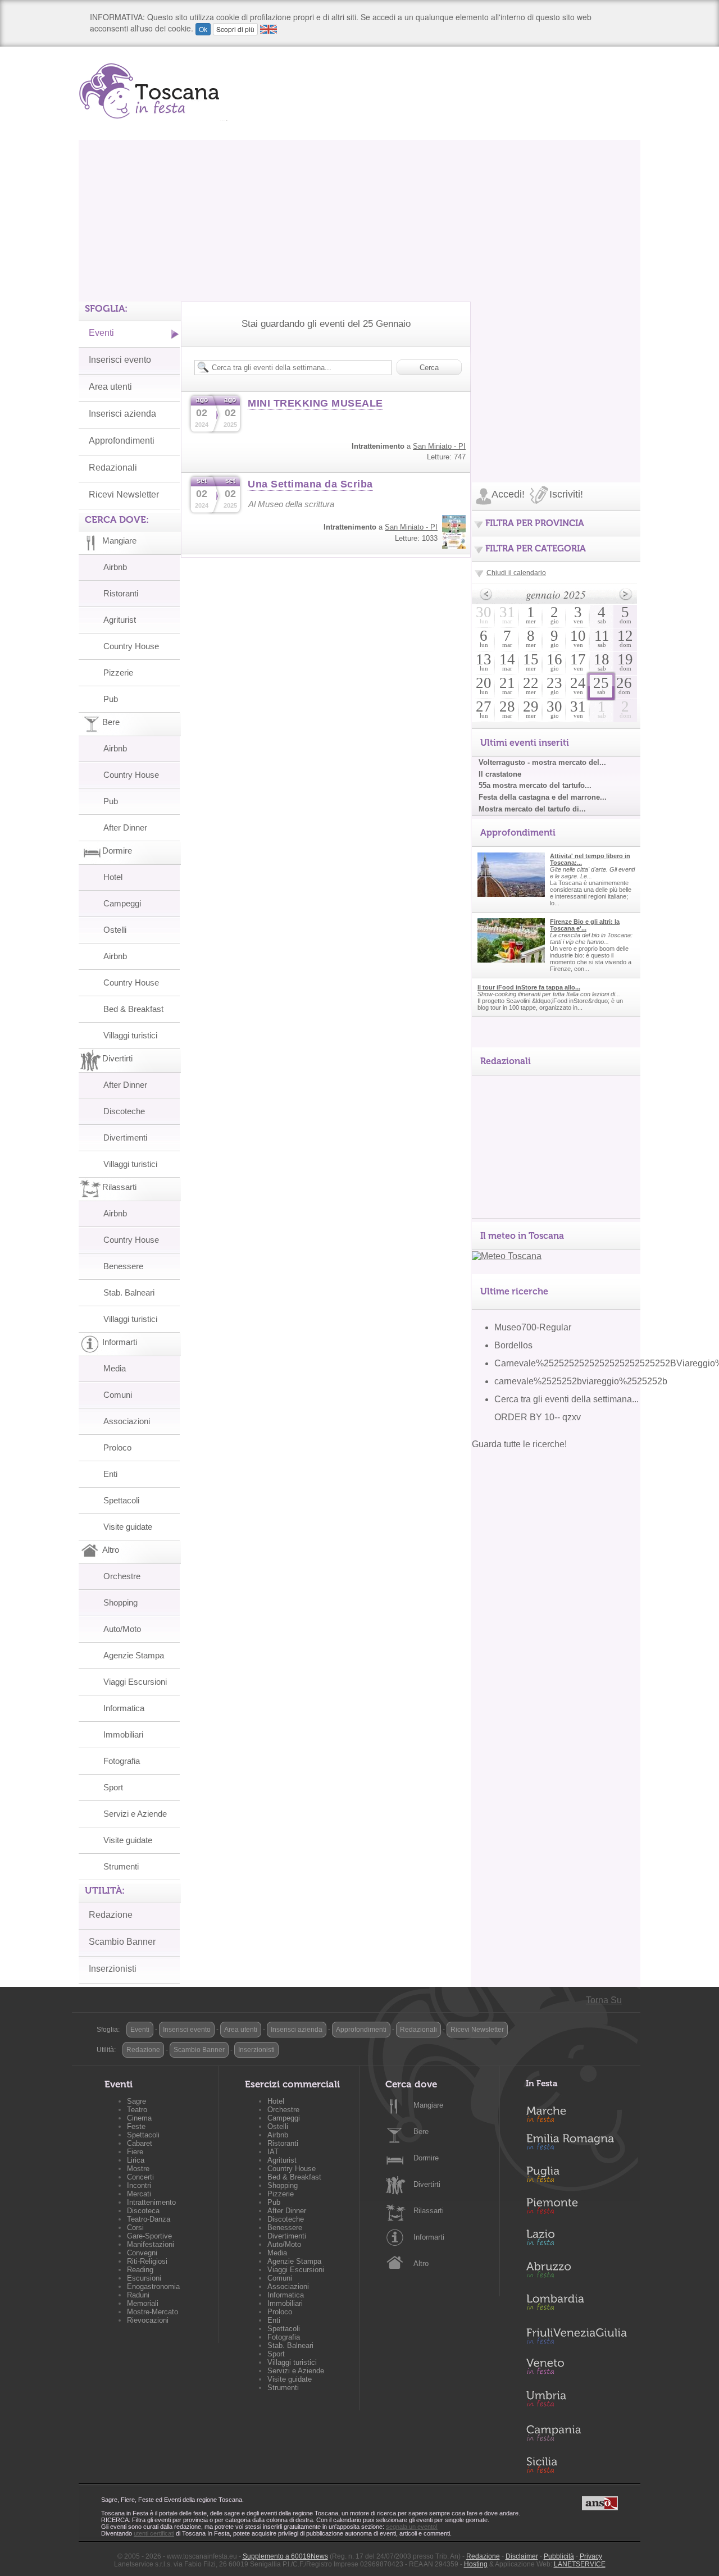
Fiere (135, 2152)
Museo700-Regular (533, 1327)
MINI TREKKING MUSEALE (315, 403)
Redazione (111, 1915)
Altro (421, 2263)
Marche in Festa (576, 2113)
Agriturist (120, 620)
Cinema (139, 2118)
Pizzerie (118, 673)
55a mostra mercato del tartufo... (535, 785)
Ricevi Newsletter (124, 494)
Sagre (136, 2101)
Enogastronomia (153, 2287)
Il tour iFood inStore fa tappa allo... (529, 987)
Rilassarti (429, 2211)
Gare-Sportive (149, 2236)
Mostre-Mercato (153, 2312)
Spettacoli (121, 1500)
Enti (110, 1474)
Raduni (138, 2295)
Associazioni (127, 1421)
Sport (113, 1787)
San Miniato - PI (439, 446)
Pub (111, 699)
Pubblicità (559, 2556)
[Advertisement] (359, 218)
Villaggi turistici (130, 1035)
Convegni (142, 2253)
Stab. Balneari (129, 1292)
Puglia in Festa (576, 2177)
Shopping (120, 1602)
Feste (136, 2126)
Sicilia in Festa (576, 2465)
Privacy (591, 2556)
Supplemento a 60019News (285, 2556)
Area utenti (110, 387)
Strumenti (121, 1866)
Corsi (135, 2228)
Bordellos (513, 1345)
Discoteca (143, 2211)
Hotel (113, 877)
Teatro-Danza (149, 2219)
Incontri (139, 2185)
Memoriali (143, 2303)
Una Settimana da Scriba (310, 484)
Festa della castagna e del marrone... (543, 797)
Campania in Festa (576, 2433)
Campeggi (122, 903)
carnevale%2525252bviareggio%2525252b (581, 1381)
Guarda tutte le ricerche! (519, 1444)
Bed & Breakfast (133, 1009)
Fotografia (122, 1761)
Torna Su (604, 2000)
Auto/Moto (122, 1629)
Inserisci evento (120, 360)
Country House (131, 646)
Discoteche (124, 1111)
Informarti (429, 2237)
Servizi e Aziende (135, 1814)
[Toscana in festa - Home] (153, 91)
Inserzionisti (113, 1969)
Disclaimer (522, 2556)
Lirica (136, 2160)
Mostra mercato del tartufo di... (532, 809)
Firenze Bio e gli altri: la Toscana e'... (585, 925)
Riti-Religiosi (147, 2261)
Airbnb (115, 567)
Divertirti (427, 2184)
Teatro (137, 2110)
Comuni (118, 1395)
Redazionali (113, 468)
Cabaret (140, 2143)
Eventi (101, 333)
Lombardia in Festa (576, 2305)
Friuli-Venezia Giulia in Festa (576, 2337)
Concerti (140, 2177)
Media (115, 1368)
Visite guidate (128, 1527)
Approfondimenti (122, 441)
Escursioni (144, 2278)
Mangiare (428, 2105)
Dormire (426, 2158)
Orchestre (122, 1576)
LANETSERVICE (580, 2564)
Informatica (124, 1708)
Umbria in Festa (576, 2401)
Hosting (476, 2564)
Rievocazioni (148, 2320)
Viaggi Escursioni (135, 1682)
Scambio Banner (122, 1942)
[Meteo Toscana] (507, 1256)
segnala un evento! (412, 2527)
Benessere (123, 1266)
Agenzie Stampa (134, 1655)
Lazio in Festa (576, 2241)
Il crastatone (500, 774)
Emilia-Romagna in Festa (576, 2145)
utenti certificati (154, 2533)
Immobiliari (123, 1734)
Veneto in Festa (576, 2369)
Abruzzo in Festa (576, 2273)
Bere (421, 2132)
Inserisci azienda (122, 414)
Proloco (117, 1447)
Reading (140, 2270)
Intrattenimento (151, 2202)
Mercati (139, 2194)
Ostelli (115, 930)
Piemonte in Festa (576, 2209)
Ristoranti (121, 593)
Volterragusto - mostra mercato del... (542, 762)
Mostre (138, 2169)
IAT (273, 2152)
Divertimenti (125, 1137)
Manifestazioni (151, 2244)
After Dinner (125, 827)
